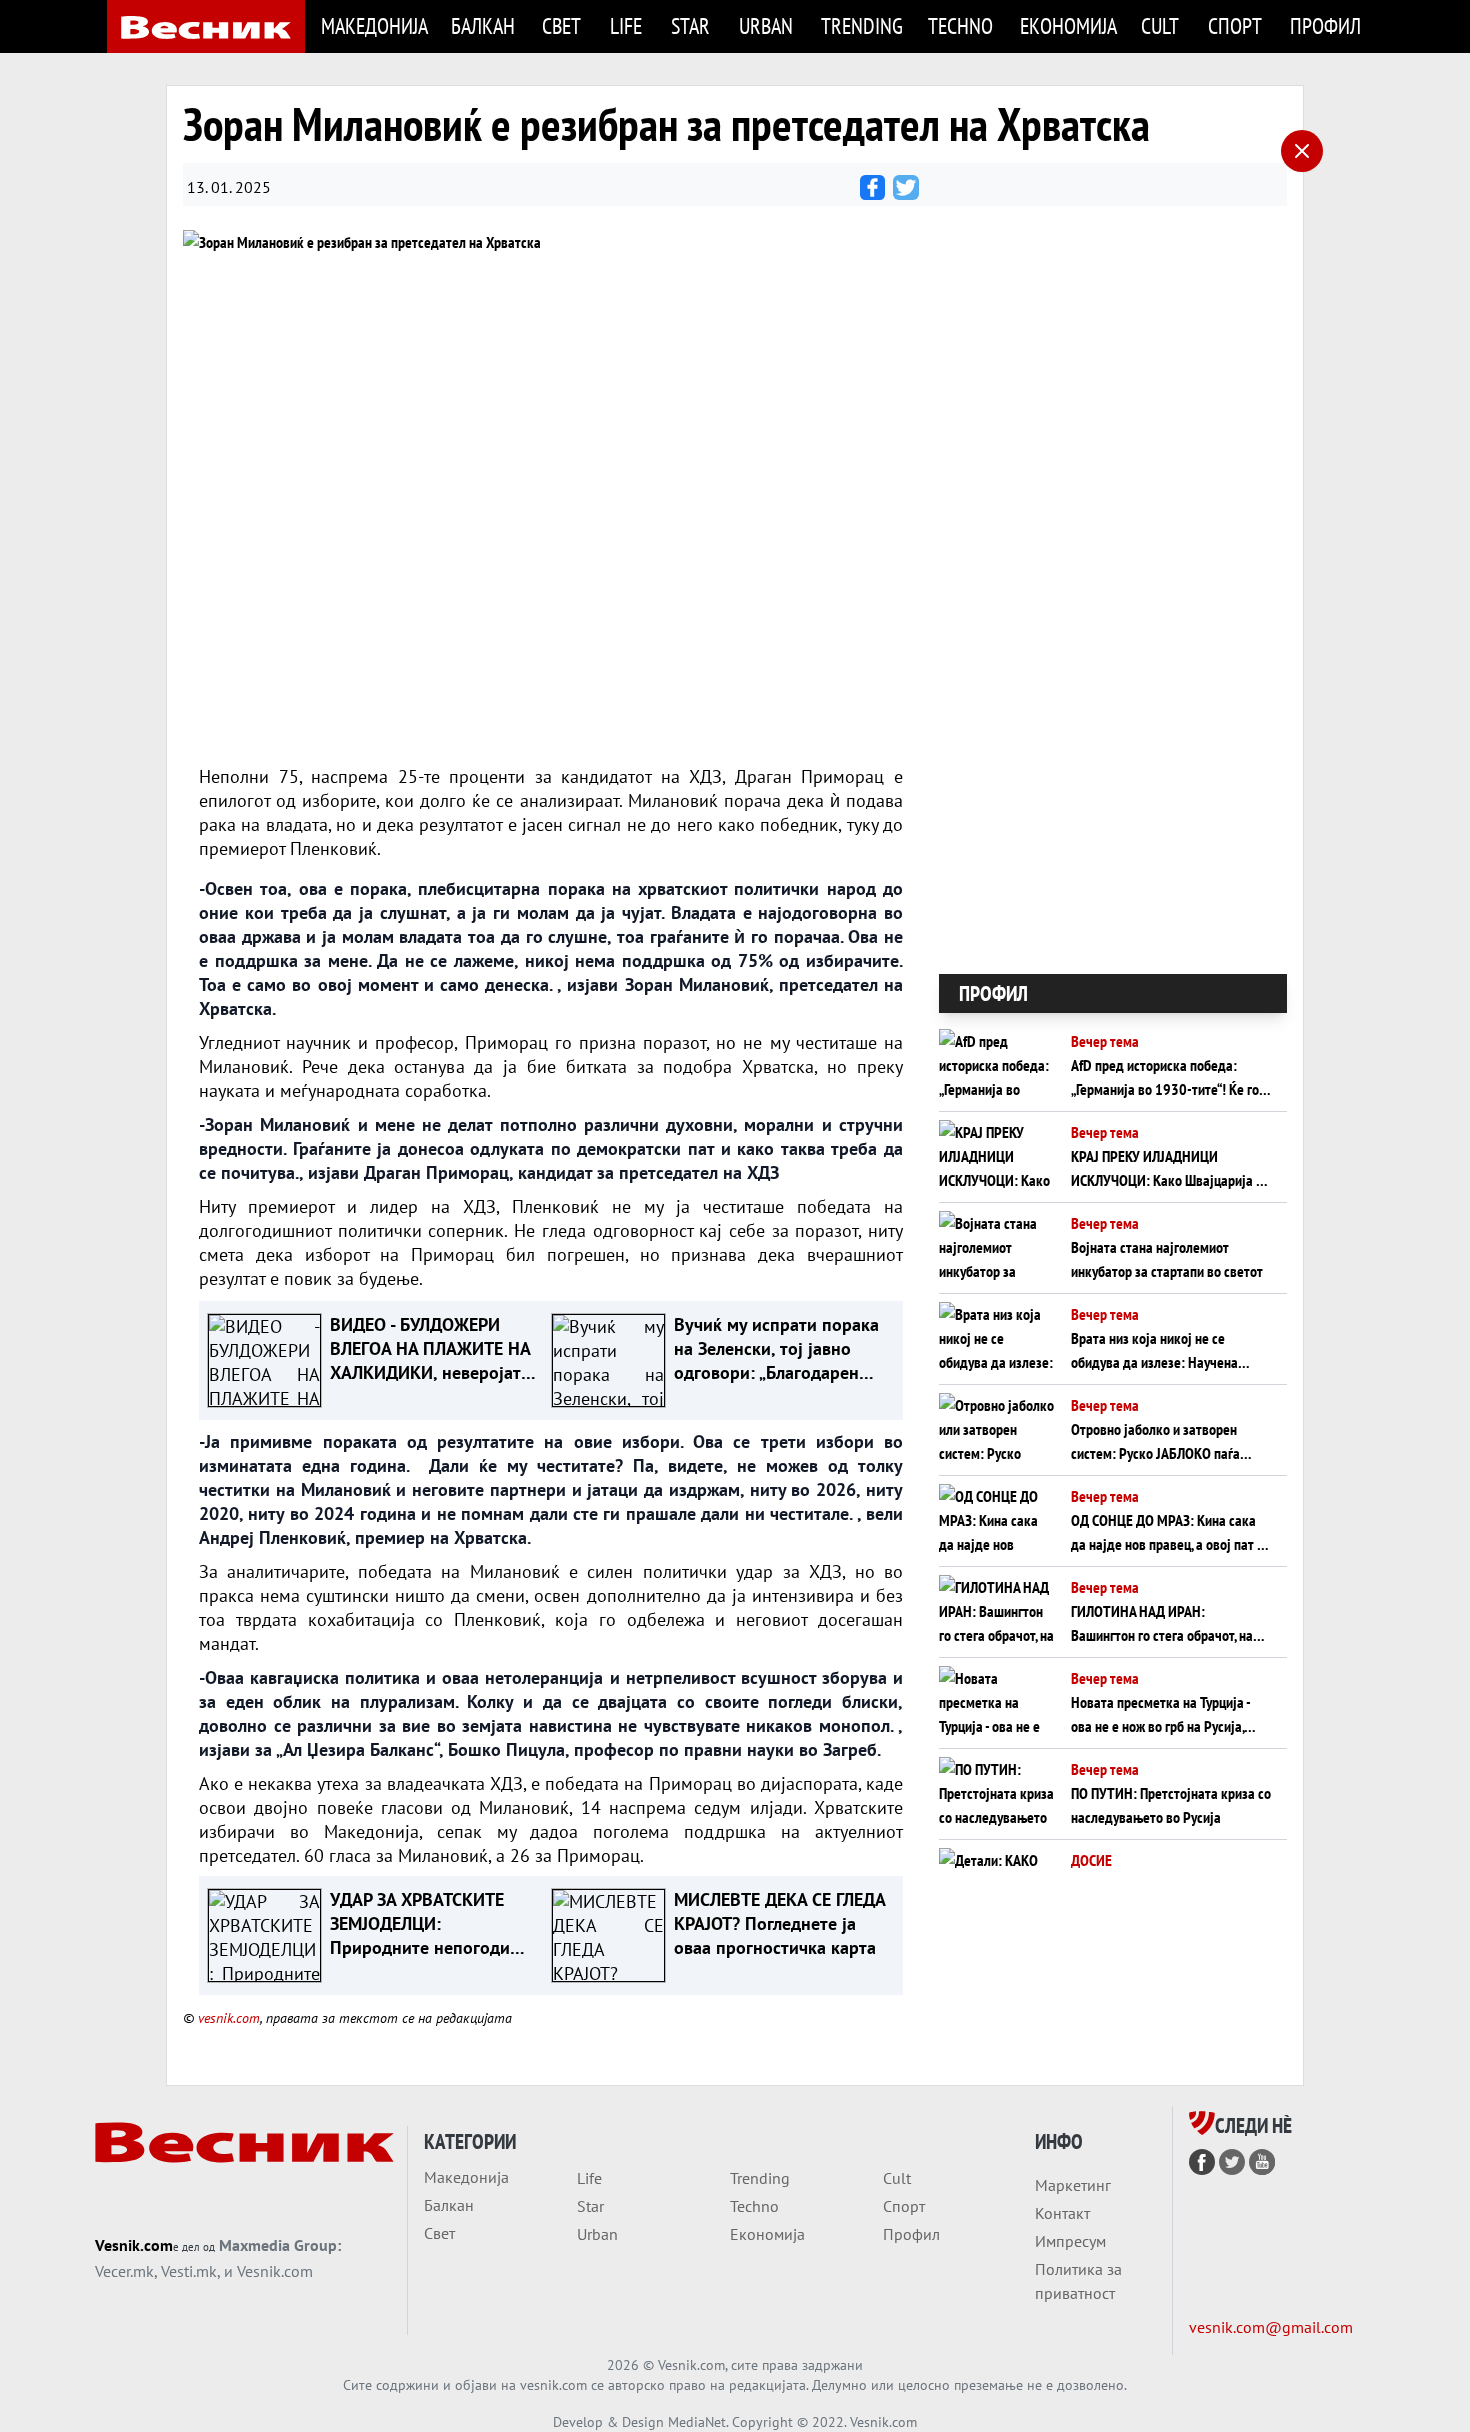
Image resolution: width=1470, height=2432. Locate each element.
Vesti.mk (189, 2271)
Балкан (483, 25)
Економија (1068, 25)
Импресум (1070, 2241)
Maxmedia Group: (280, 2245)
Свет (561, 25)
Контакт (1062, 2213)
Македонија (374, 25)
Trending (862, 25)
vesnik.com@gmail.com (1271, 2327)
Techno (960, 25)
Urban (766, 25)
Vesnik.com (134, 2245)
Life (626, 25)
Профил (1325, 25)
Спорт (1235, 25)
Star (690, 25)
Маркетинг (1073, 2185)
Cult (1160, 25)
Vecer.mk (124, 2271)
